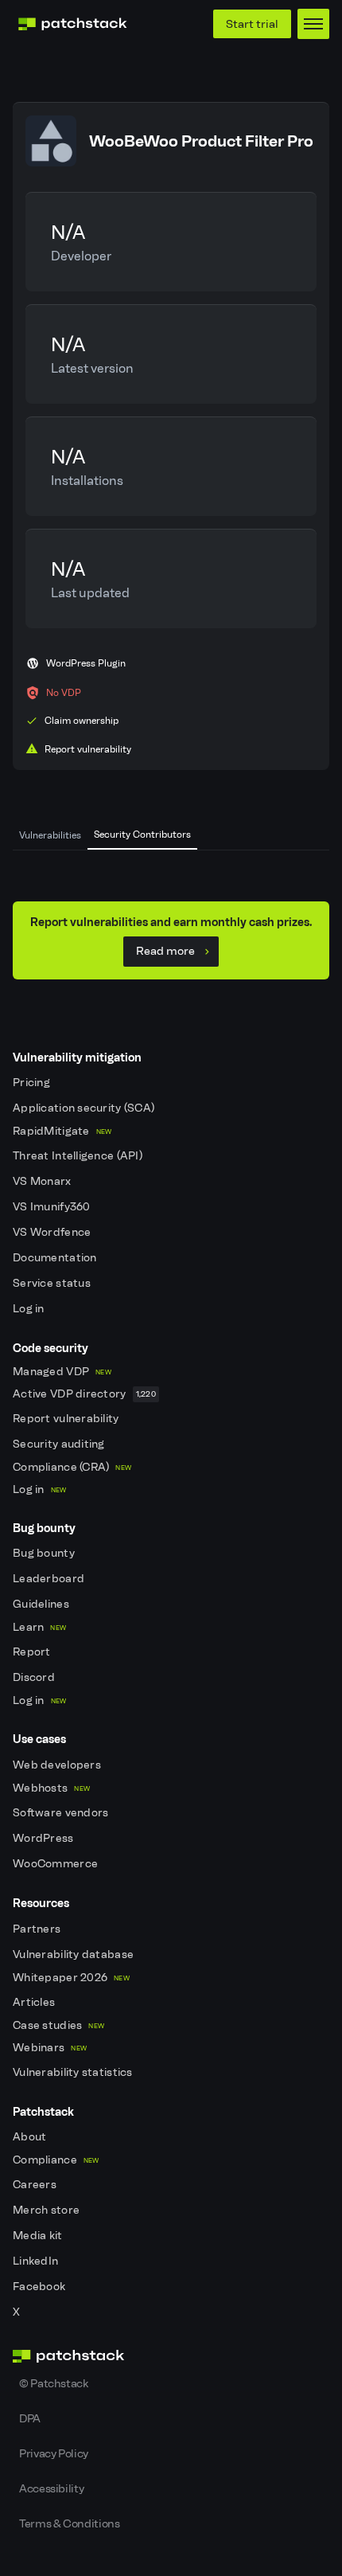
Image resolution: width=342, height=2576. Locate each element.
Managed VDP (62, 1372)
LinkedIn (37, 2261)
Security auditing (60, 1444)
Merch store (47, 2210)
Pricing (33, 1083)
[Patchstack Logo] (72, 24)
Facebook (41, 2287)
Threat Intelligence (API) (79, 1156)
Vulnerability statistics (74, 2072)
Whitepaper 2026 (71, 1978)
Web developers (58, 1765)
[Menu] (313, 24)
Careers (36, 2185)
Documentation (56, 1258)
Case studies (58, 2025)
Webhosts (51, 1788)
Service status (53, 1283)
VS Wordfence (53, 1232)
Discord (35, 1677)
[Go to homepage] (171, 2356)
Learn (39, 1627)
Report (33, 1652)
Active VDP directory (84, 1394)
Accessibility (51, 2488)
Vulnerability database (74, 1954)
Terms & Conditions (70, 2523)
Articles (35, 2002)
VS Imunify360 (53, 1207)
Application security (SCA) (85, 1108)
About (31, 2137)
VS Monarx (43, 1181)
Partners (38, 1929)
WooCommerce (56, 1864)
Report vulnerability (67, 1419)
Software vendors (62, 1813)
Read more (165, 951)
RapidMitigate (62, 1131)
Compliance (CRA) (72, 1467)
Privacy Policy (54, 2453)
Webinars (50, 2048)
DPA (30, 2418)
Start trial (252, 24)
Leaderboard (50, 1579)
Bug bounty (45, 1553)
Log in (30, 1309)
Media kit (39, 2236)
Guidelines (42, 1604)
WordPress (45, 1838)
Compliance (56, 2160)
